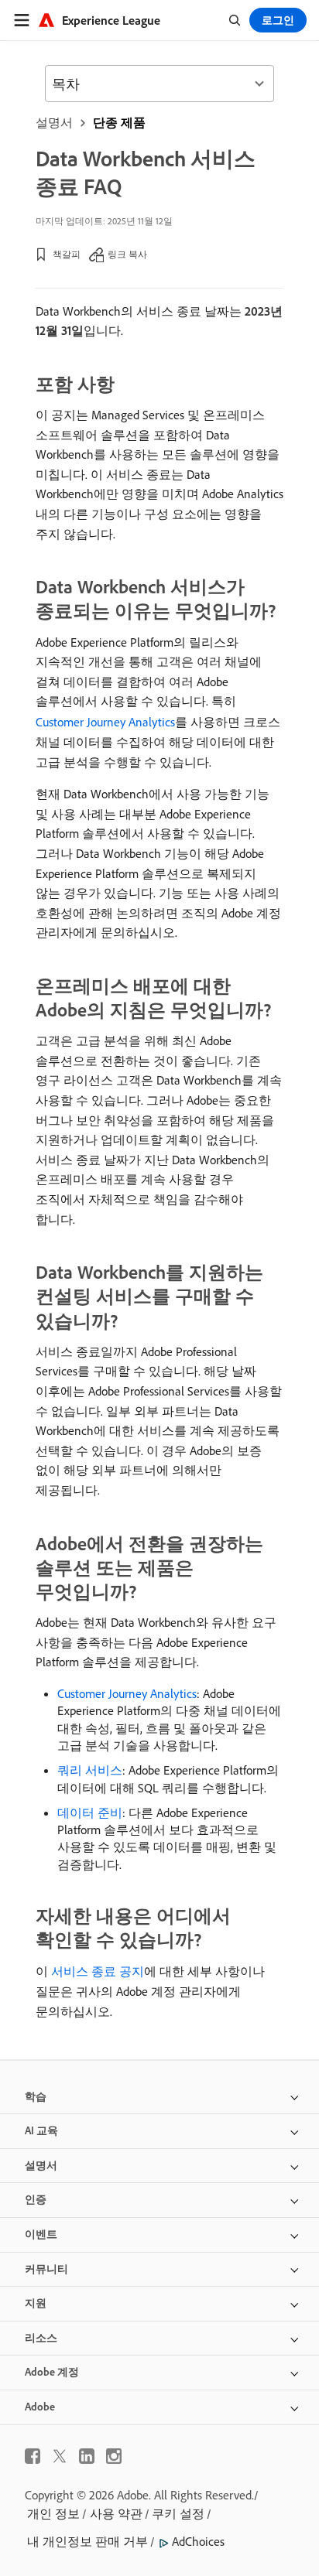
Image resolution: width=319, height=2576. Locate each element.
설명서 (54, 122)
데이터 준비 (90, 1812)
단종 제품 (119, 122)
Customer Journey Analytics (105, 722)
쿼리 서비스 (90, 1770)
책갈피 (67, 254)
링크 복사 (127, 254)
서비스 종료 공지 (98, 1971)
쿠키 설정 (178, 2513)
